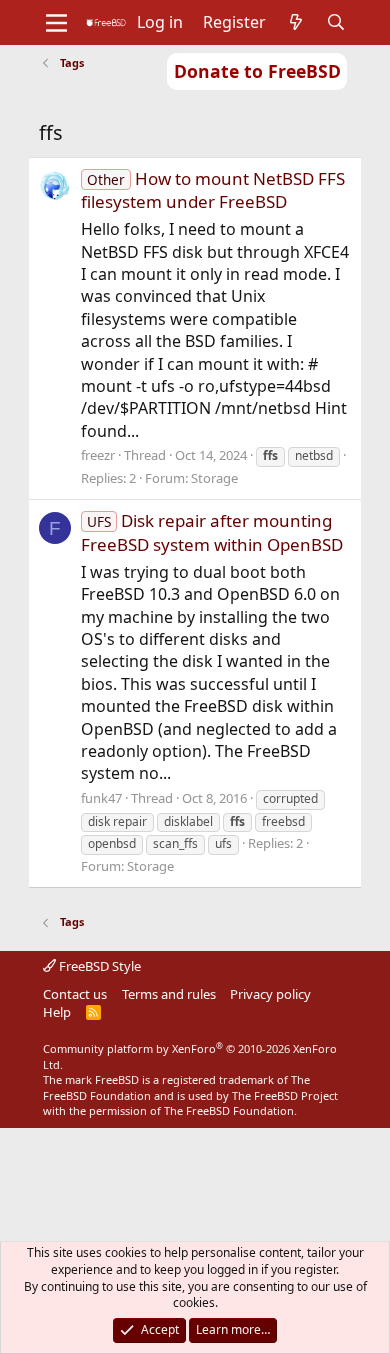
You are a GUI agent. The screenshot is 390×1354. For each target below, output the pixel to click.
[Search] (336, 22)
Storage (214, 478)
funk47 (101, 798)
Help (57, 1012)
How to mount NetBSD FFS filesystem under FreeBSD (213, 190)
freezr (98, 455)
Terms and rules (169, 994)
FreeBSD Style (98, 966)
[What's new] (296, 22)
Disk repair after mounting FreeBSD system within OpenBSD (212, 532)
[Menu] (56, 23)
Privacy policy (270, 994)
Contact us (75, 994)
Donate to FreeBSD (257, 71)
